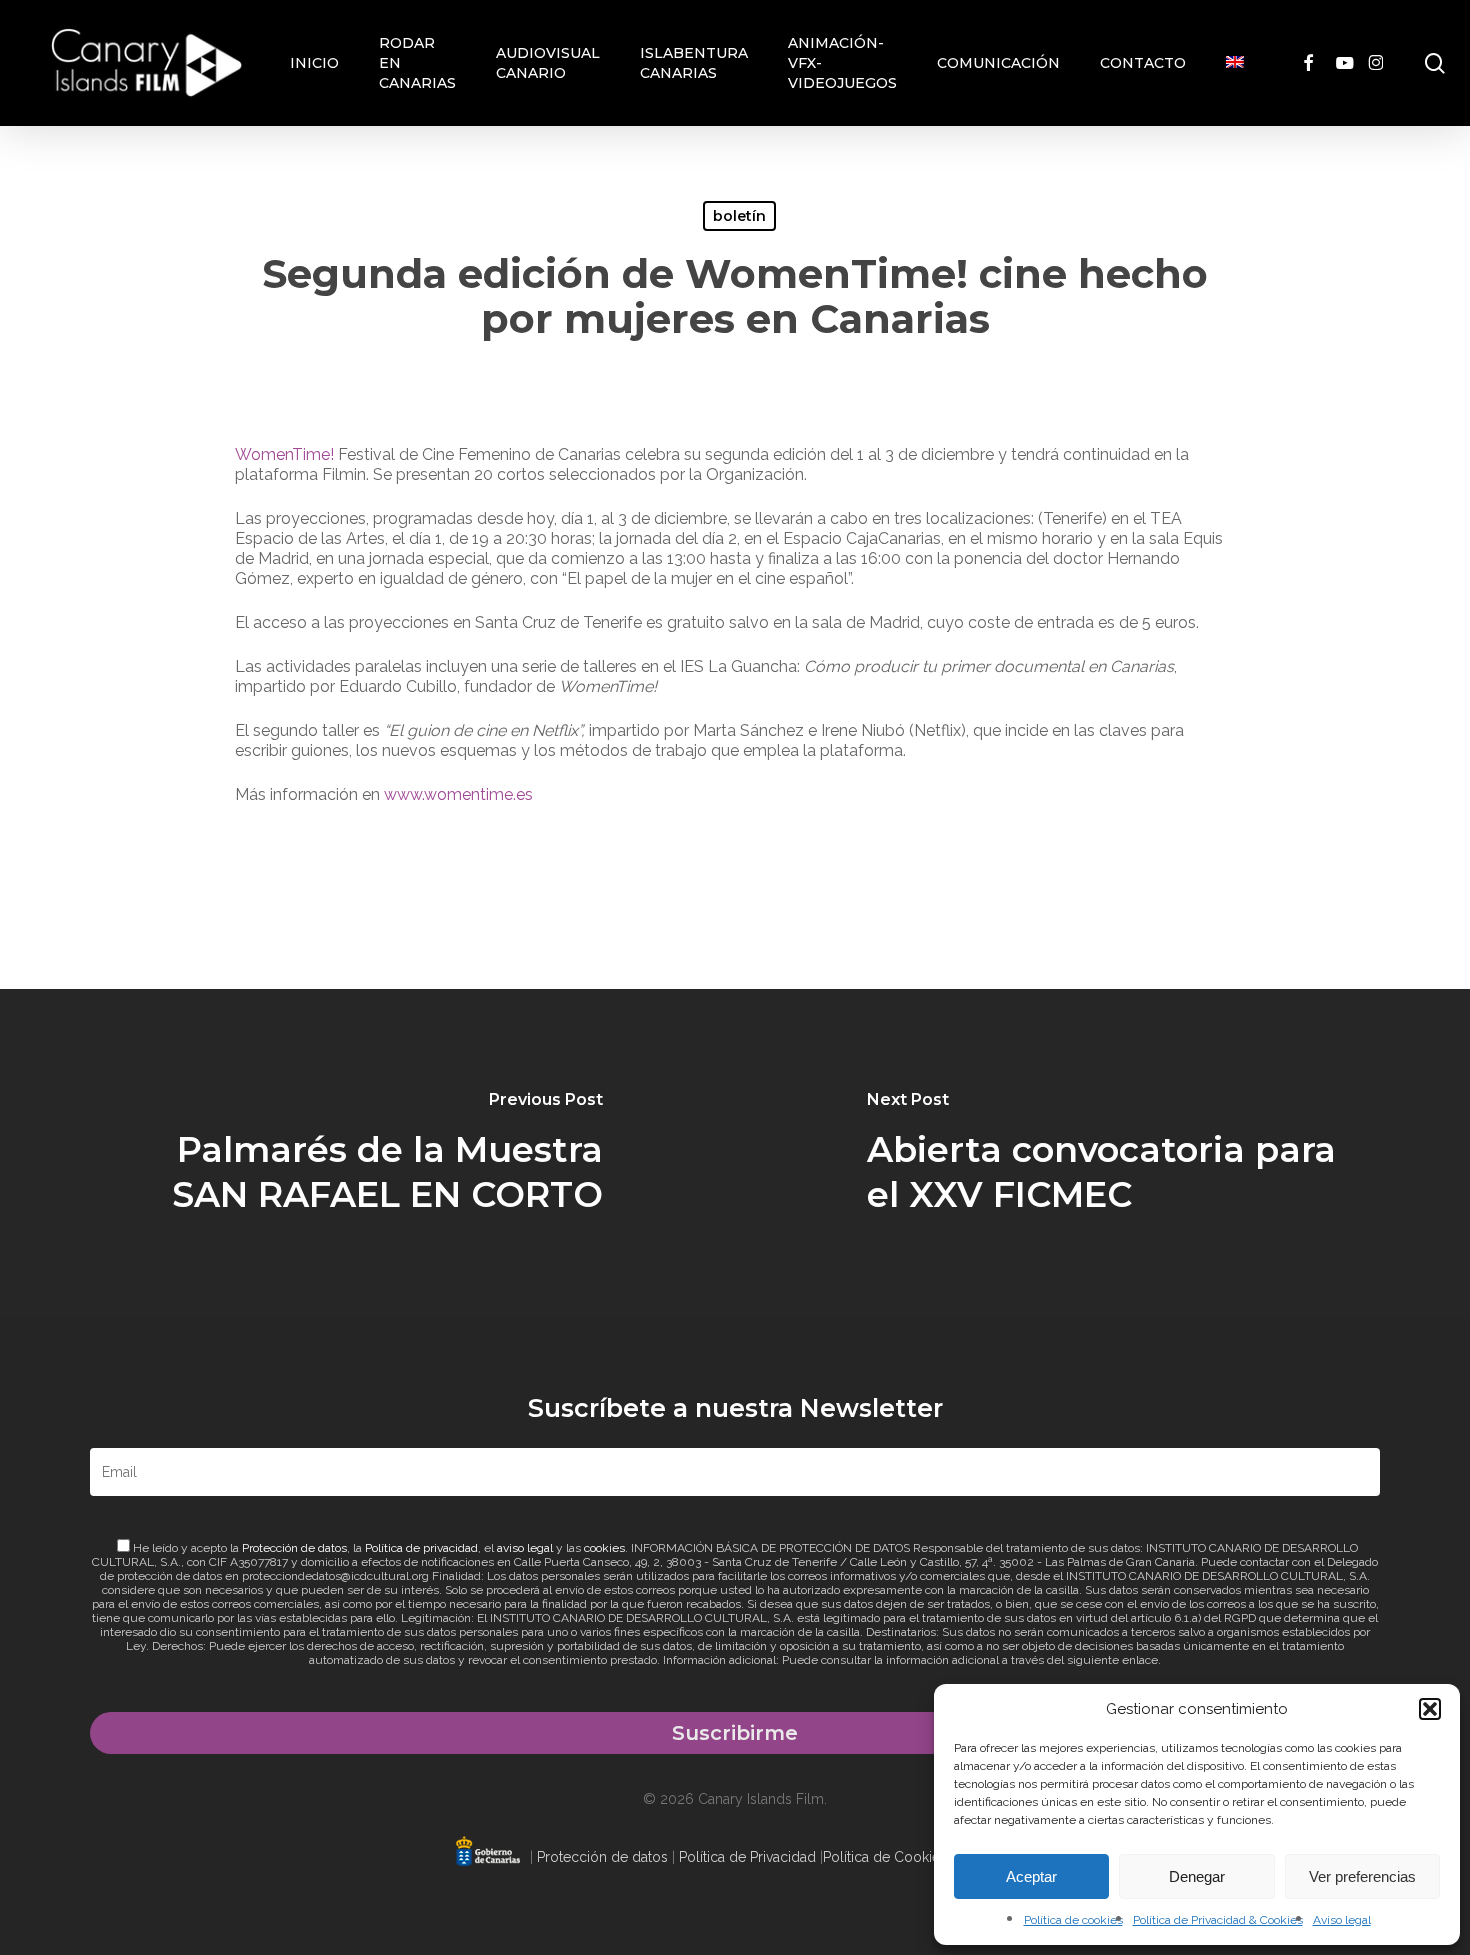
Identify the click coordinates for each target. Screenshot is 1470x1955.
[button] (1430, 1709)
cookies (604, 1548)
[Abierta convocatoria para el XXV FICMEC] (1102, 1153)
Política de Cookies (885, 1857)
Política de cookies (1073, 1920)
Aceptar (1031, 1876)
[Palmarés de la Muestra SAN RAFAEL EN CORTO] (367, 1153)
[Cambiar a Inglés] (1235, 63)
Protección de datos (294, 1548)
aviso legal (525, 1548)
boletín (739, 216)
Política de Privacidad (747, 1857)
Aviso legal (1342, 1920)
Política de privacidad (421, 1548)
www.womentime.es (458, 794)
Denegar (1197, 1876)
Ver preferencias (1362, 1876)
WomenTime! (286, 454)
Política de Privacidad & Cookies (1218, 1920)
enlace (1140, 1660)
